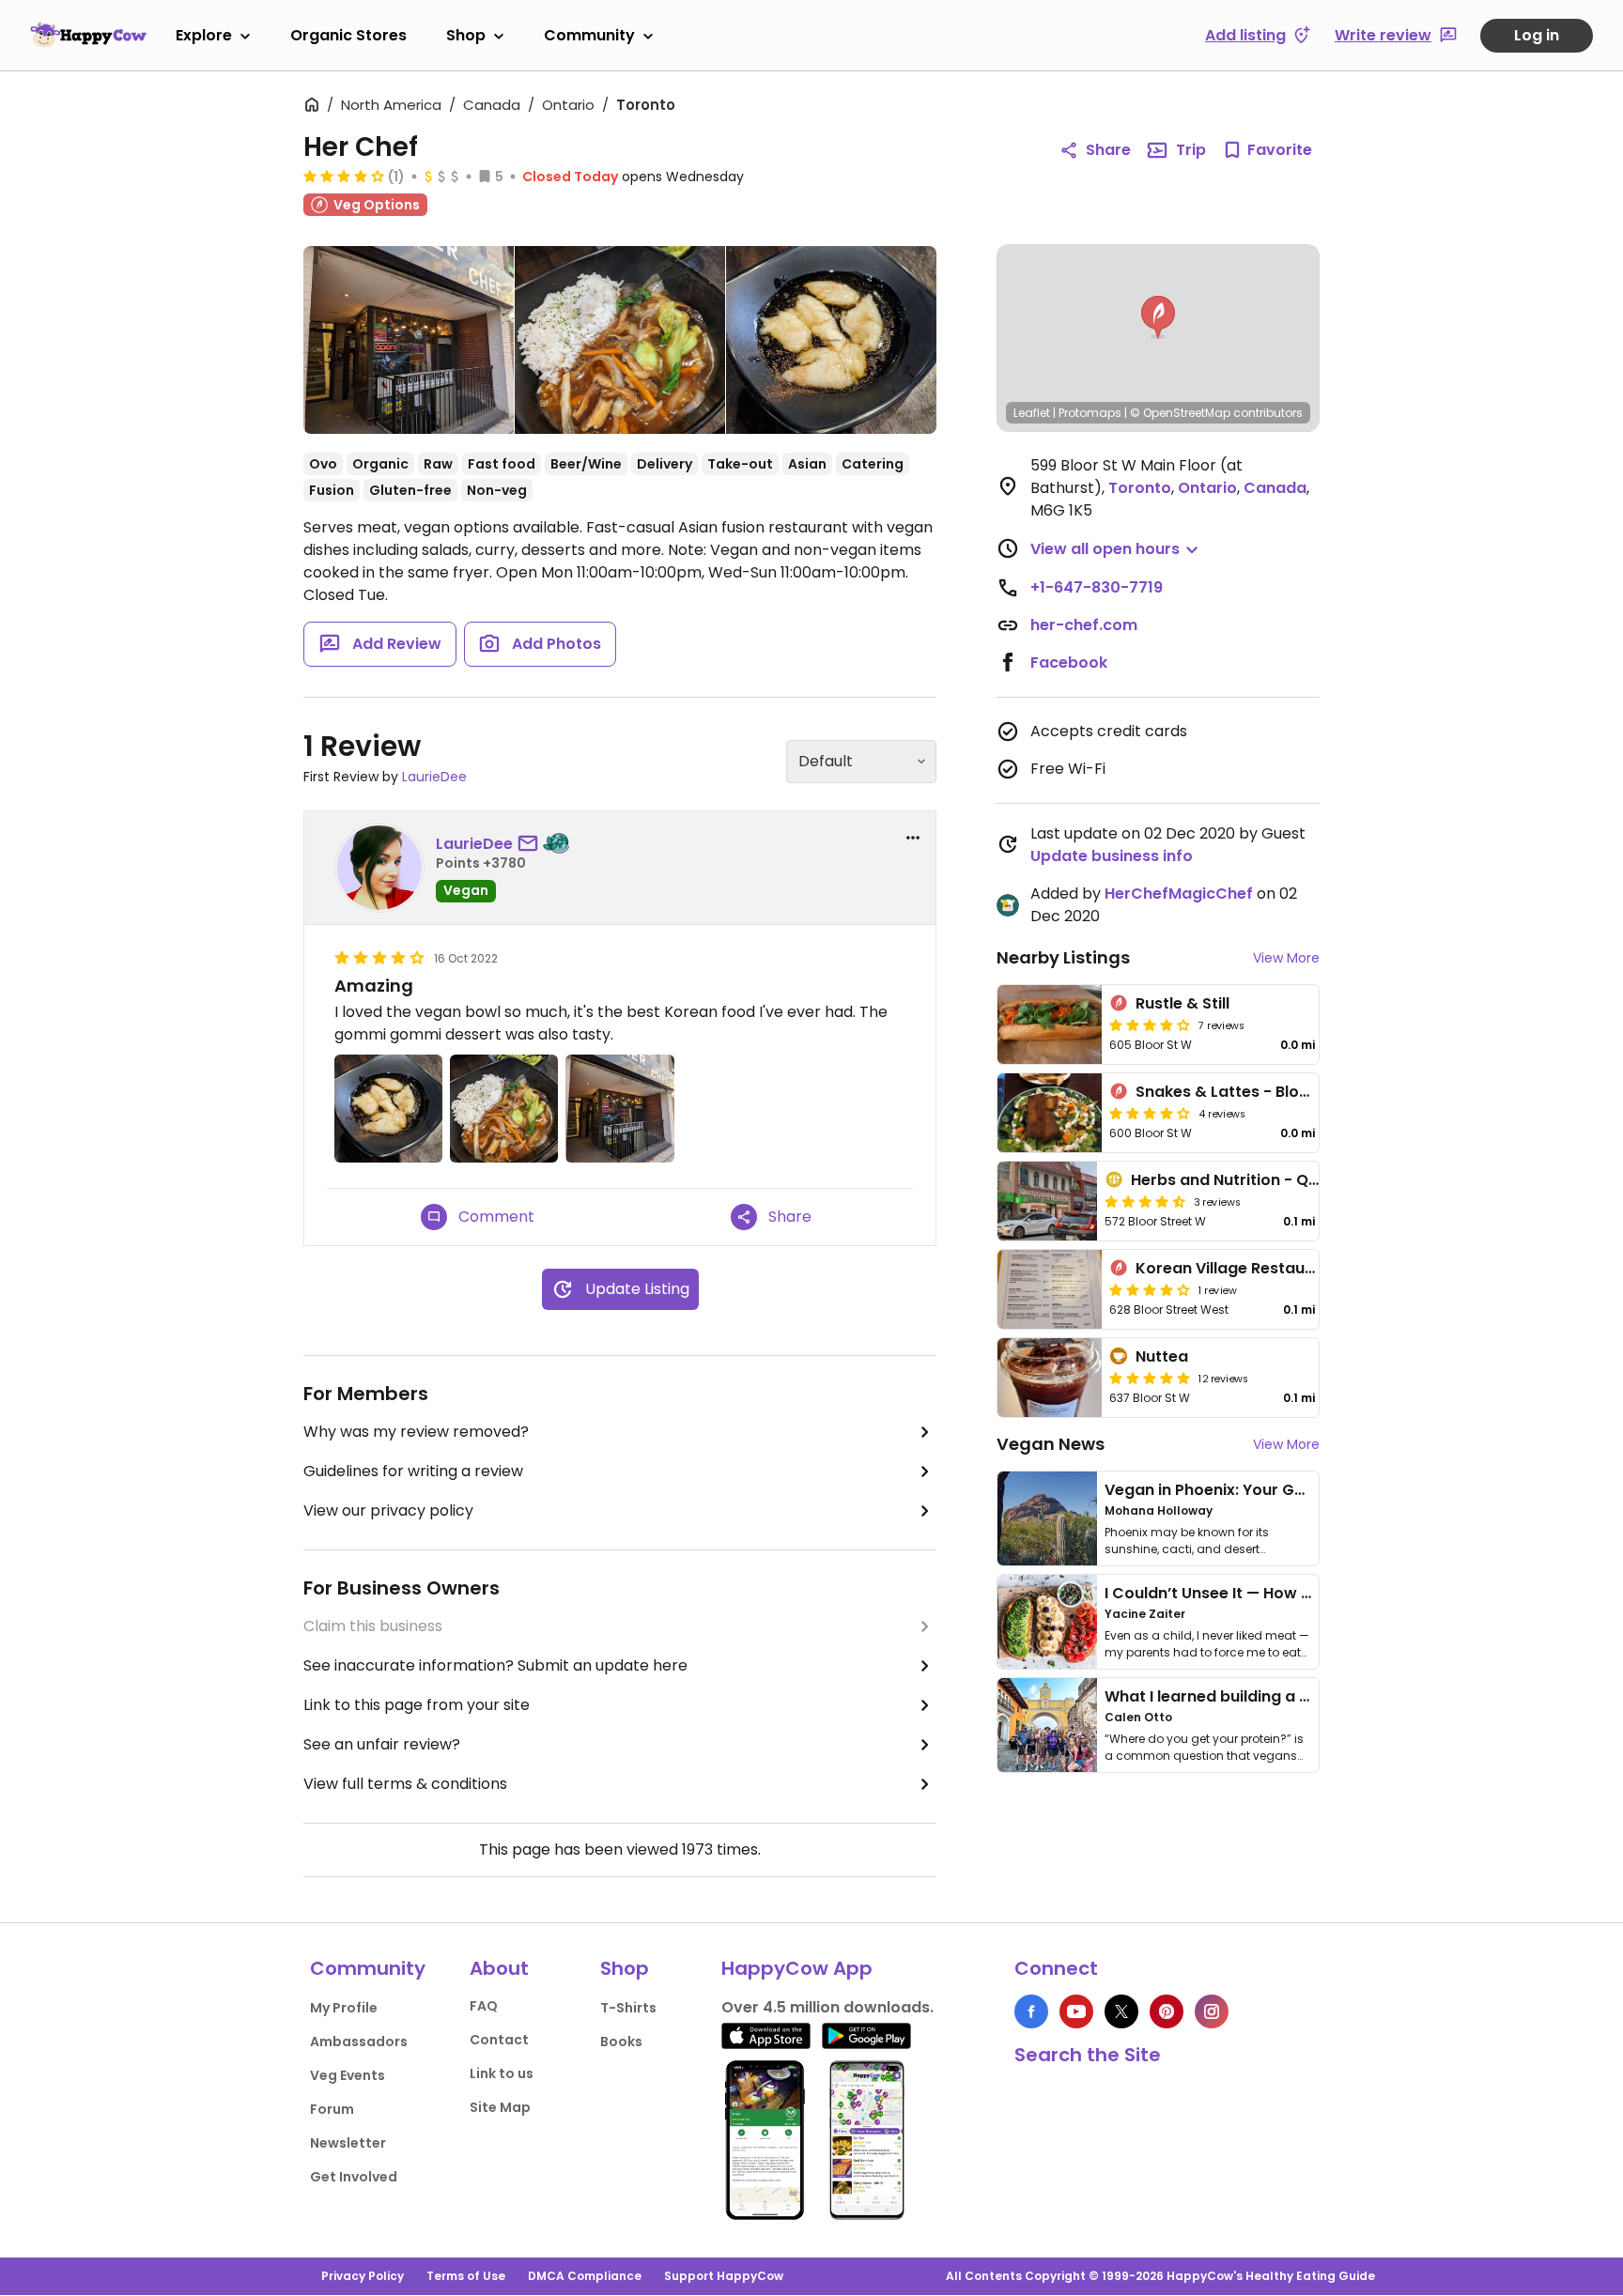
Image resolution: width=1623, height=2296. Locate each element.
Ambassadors (359, 2042)
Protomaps (1090, 413)
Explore (204, 35)
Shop (466, 35)
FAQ (484, 2006)
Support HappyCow (724, 2276)
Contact (499, 2040)
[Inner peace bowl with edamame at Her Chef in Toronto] (620, 340)
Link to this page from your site (417, 1705)
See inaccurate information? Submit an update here (495, 1665)
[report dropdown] (913, 838)
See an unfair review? (382, 1744)
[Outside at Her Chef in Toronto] (409, 344)
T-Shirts (628, 2008)
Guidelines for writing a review (413, 1471)
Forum (332, 2109)
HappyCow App (797, 1968)
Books (621, 2042)
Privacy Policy (363, 2276)
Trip (1191, 150)
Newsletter (348, 2143)
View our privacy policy (388, 1510)
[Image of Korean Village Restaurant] (1050, 1289)
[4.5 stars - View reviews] (1145, 1201)
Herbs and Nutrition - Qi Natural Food (1274, 1180)
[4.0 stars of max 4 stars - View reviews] (344, 176)
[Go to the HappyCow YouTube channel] (1076, 2011)
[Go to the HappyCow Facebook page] (1031, 2011)
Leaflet (1032, 413)
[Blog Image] (1047, 1518)
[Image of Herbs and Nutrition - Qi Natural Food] (1047, 1201)
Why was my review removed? (416, 1432)
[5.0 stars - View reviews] (1150, 1378)
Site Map (500, 2107)
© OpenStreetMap (1180, 413)
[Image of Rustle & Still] (1050, 1025)
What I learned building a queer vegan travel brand (1301, 1696)
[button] (1158, 317)
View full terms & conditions (405, 1784)
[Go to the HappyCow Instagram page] (1212, 2011)
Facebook (1069, 663)
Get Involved (354, 2177)
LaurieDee (434, 777)
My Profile (344, 2008)
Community (589, 35)
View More (1286, 958)
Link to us (502, 2073)
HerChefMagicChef (1179, 894)
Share (1108, 150)
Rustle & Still (1182, 1003)
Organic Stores (348, 35)
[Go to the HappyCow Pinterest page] (1167, 2011)
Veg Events (348, 2075)
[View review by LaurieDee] (379, 868)
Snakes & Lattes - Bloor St (1236, 1092)
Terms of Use (466, 2276)
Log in (1537, 35)
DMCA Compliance (585, 2276)
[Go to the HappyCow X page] (1121, 2011)
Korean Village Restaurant (1237, 1268)
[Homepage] (88, 35)
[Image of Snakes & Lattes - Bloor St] (1050, 1113)
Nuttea (1162, 1356)
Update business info (1112, 856)
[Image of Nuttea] (1050, 1378)
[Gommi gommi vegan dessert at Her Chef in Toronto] (831, 340)
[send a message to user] (532, 844)
